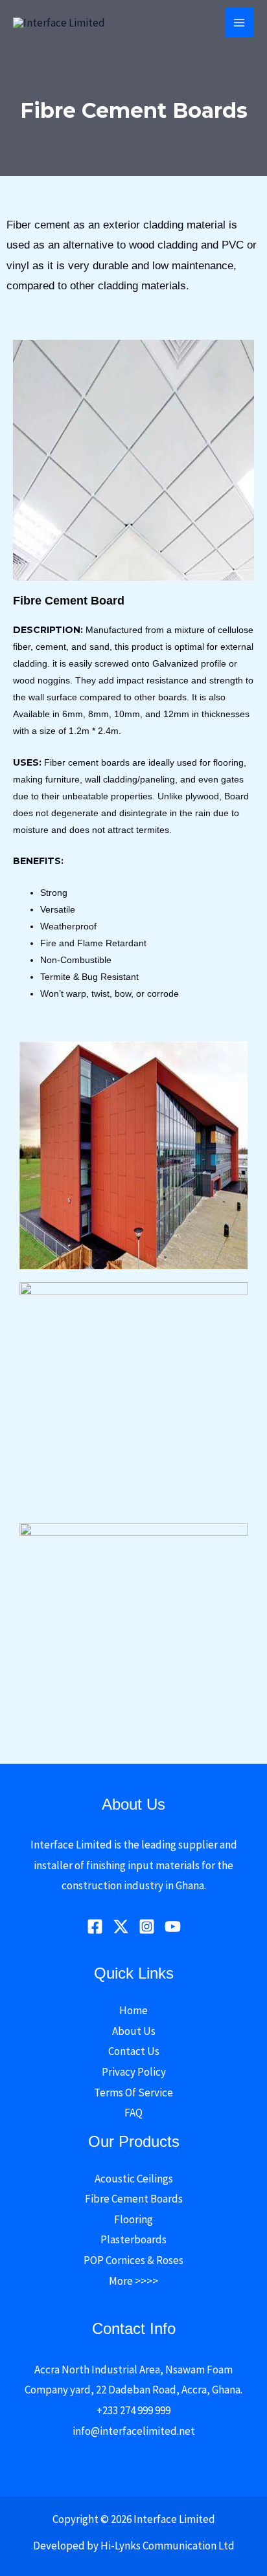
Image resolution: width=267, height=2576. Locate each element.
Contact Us (134, 2051)
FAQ (133, 2113)
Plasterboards (133, 2239)
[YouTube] (173, 1926)
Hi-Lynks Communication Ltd (168, 2546)
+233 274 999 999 (133, 2410)
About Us (134, 2031)
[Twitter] (121, 1926)
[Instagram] (147, 1926)
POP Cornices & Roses (133, 2260)
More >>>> (133, 2281)
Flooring (133, 2219)
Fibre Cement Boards (134, 2199)
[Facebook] (95, 1926)
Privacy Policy (134, 2072)
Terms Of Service (133, 2093)
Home (133, 2010)
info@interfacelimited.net (134, 2431)
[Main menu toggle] (240, 23)
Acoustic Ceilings (134, 2179)
